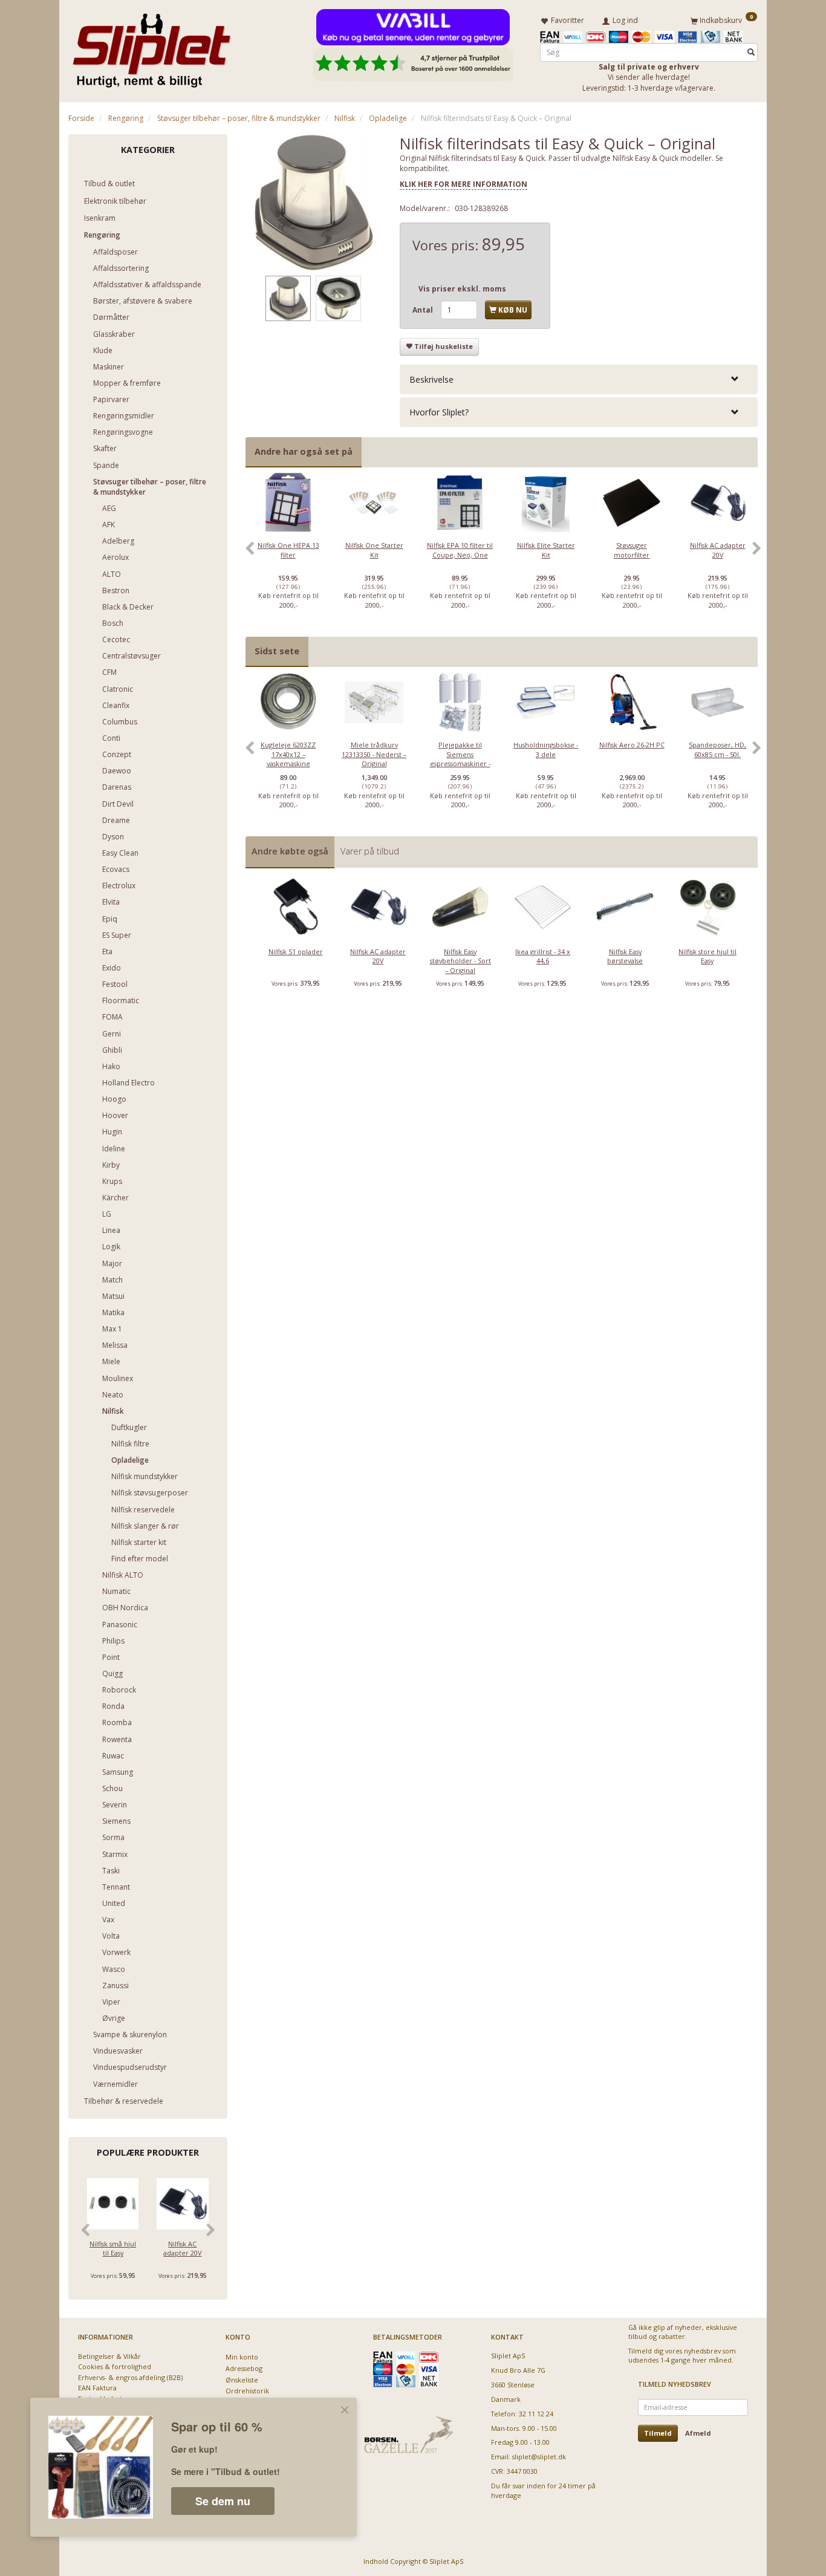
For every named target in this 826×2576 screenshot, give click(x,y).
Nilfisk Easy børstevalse (625, 956)
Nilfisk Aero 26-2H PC (632, 745)
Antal (424, 310)
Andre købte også (290, 851)
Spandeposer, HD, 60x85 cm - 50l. (717, 749)
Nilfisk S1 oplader (296, 951)
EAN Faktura (97, 2388)
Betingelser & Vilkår (109, 2356)
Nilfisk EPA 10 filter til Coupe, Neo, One (460, 550)
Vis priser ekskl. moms (462, 289)
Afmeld (698, 2433)
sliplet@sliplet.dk (539, 2457)
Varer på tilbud (370, 851)
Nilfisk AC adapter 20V (182, 2248)
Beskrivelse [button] (431, 379)
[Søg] (751, 52)
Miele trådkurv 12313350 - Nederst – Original (374, 754)
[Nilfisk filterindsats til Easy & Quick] (314, 203)
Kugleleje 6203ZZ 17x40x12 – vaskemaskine (288, 754)
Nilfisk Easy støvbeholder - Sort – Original (460, 961)
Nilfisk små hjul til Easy (113, 2248)
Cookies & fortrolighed (115, 2366)
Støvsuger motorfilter (632, 550)
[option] (288, 555)
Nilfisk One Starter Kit (374, 550)
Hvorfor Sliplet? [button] (439, 412)
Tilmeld (658, 2433)
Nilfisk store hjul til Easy (707, 956)
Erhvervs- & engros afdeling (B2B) (130, 2377)
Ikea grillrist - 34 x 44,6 (543, 956)
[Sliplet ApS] (151, 47)
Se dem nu (223, 2501)
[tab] (579, 379)
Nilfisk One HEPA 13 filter (288, 550)
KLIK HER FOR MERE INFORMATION (463, 184)
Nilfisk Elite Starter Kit (546, 550)
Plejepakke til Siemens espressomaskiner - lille (460, 759)
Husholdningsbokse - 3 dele (546, 749)
